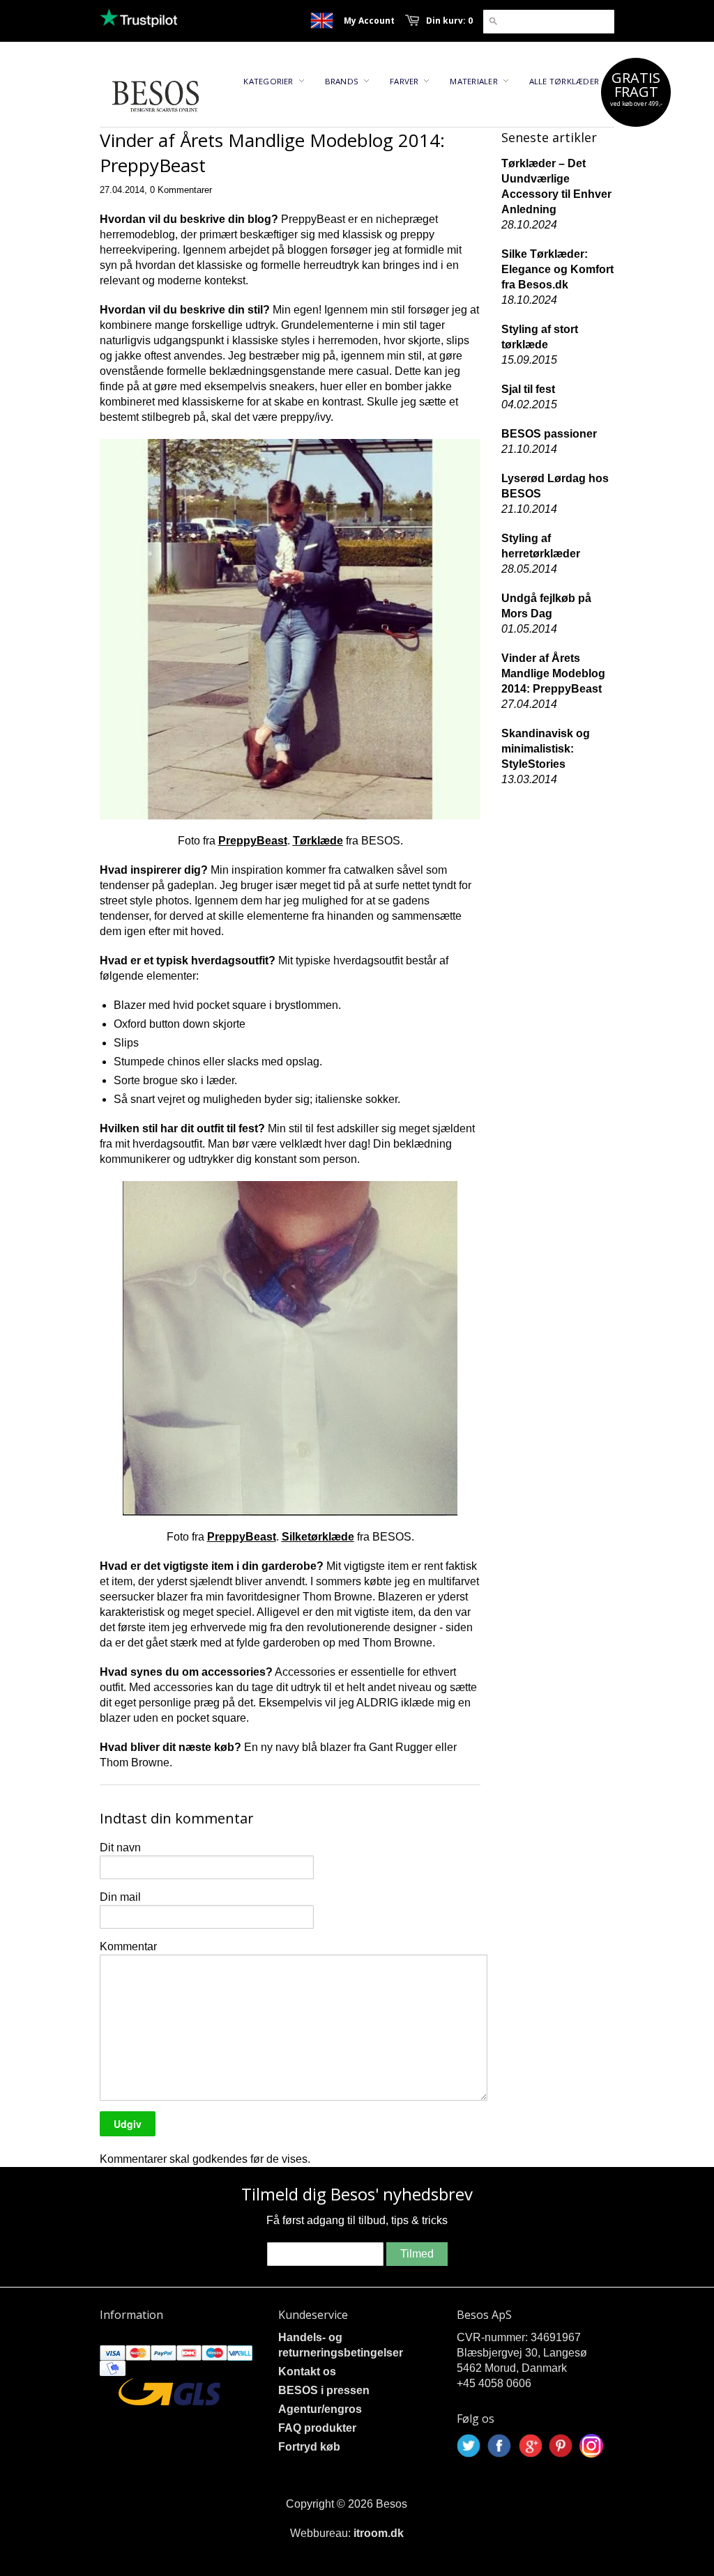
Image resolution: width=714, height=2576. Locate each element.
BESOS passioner (549, 434)
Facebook (499, 2446)
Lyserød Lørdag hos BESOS (555, 486)
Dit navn (120, 1848)
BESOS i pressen (324, 2390)
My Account (369, 21)
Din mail (120, 1897)
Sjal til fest (528, 389)
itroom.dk (379, 2533)
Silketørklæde (318, 1537)
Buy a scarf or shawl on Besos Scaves (322, 21)
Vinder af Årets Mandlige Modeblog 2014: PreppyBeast (553, 673)
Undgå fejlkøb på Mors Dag (546, 606)
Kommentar (128, 1946)
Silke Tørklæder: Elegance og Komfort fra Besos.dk (557, 269)
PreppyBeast (253, 841)
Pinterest (561, 2446)
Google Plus (530, 2446)
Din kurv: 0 (449, 21)
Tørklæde (318, 841)
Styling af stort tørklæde (540, 337)
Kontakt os (307, 2371)
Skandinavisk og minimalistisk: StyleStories (546, 749)
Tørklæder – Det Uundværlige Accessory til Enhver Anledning (556, 186)
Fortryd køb (309, 2447)
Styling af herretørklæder (541, 546)
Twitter (469, 2446)
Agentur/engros (320, 2409)
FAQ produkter (317, 2428)
